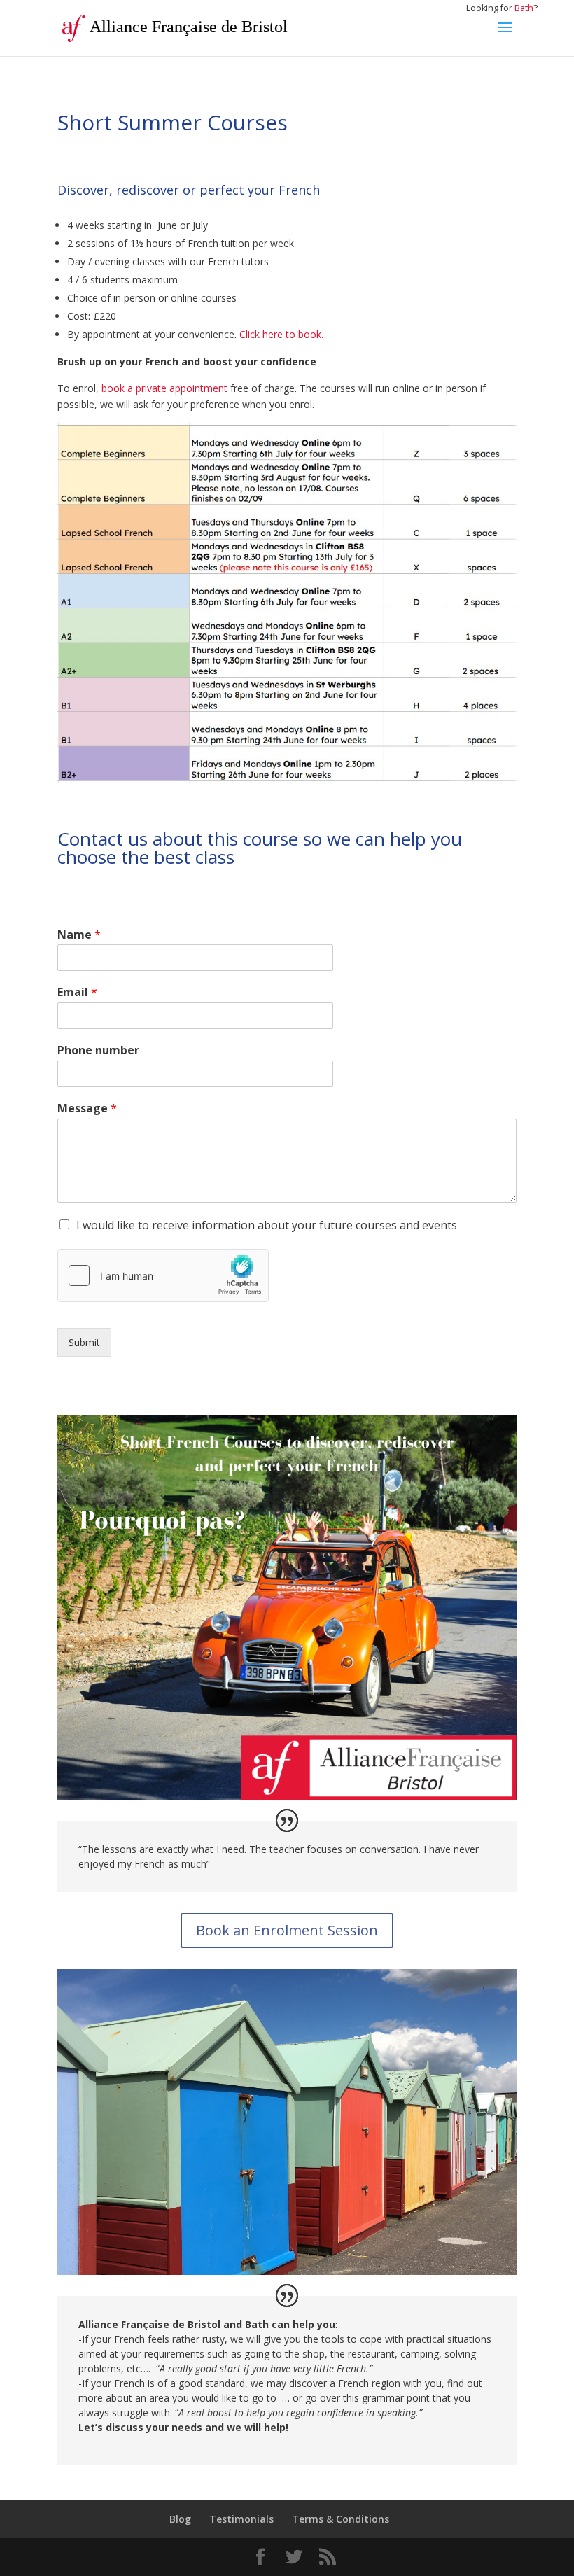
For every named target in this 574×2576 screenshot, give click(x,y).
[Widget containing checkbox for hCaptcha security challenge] (163, 1275)
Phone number (98, 1050)
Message (87, 1108)
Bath (524, 8)
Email (77, 992)
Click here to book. (281, 334)
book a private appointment (164, 388)
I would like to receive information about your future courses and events (267, 1225)
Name (79, 935)
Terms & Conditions (341, 2519)
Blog (180, 2519)
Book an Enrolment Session (287, 1930)
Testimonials (241, 2519)
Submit (84, 1342)
